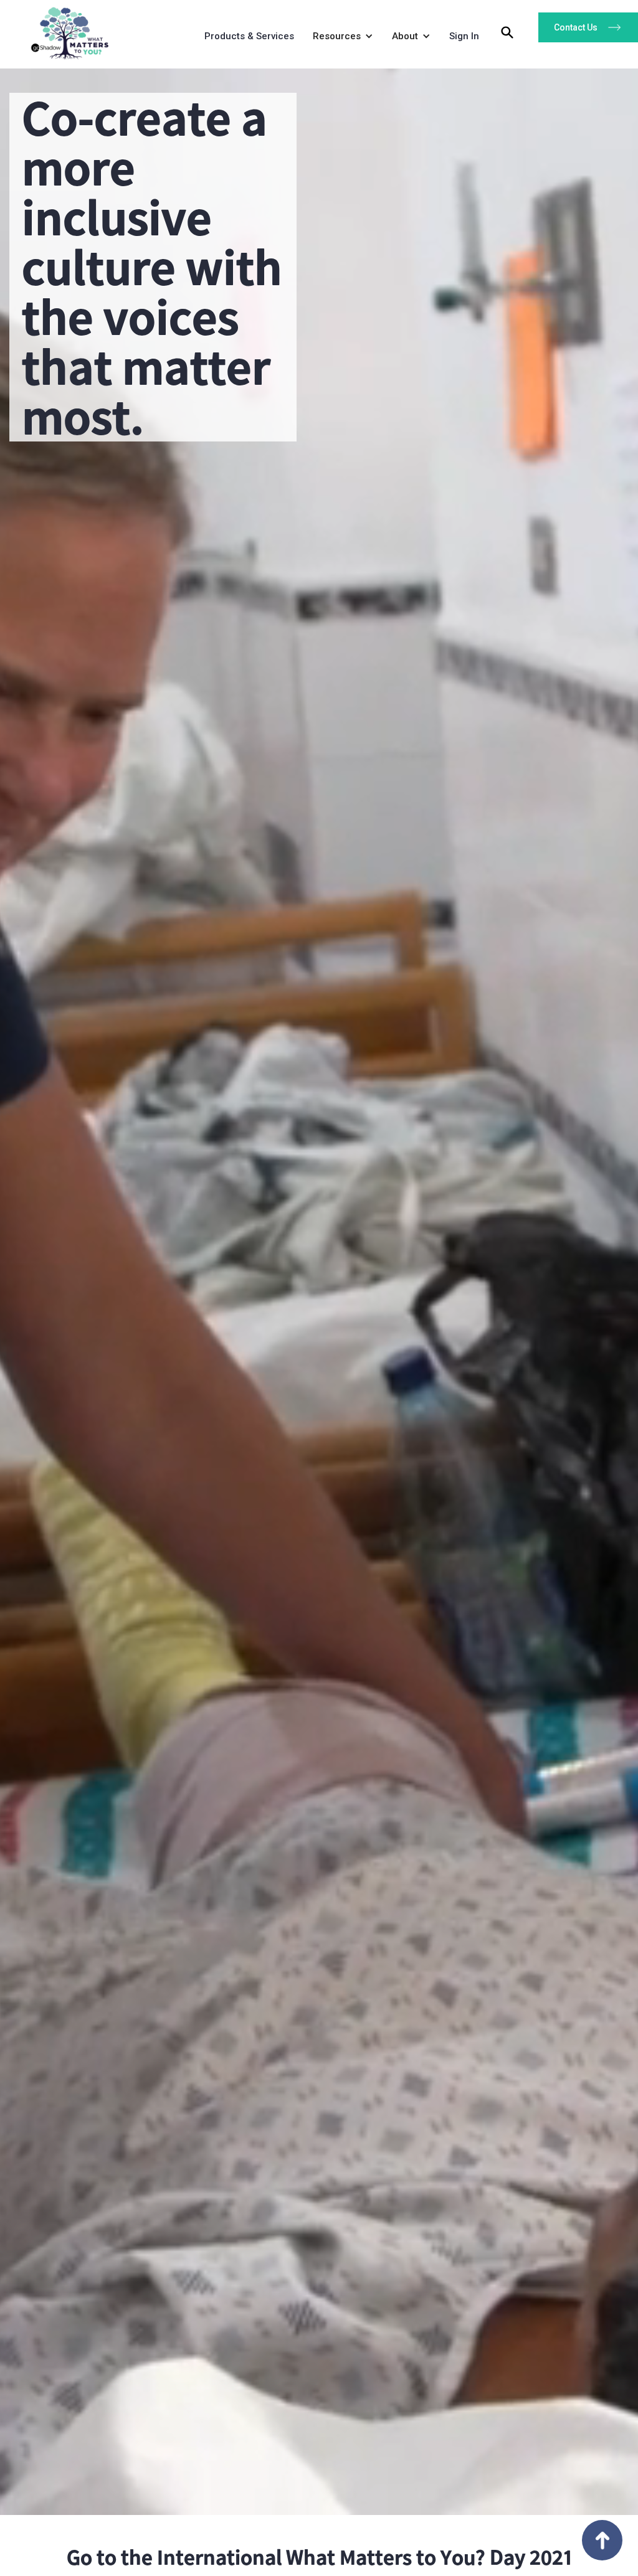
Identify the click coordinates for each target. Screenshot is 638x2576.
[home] (65, 30)
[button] (340, 39)
